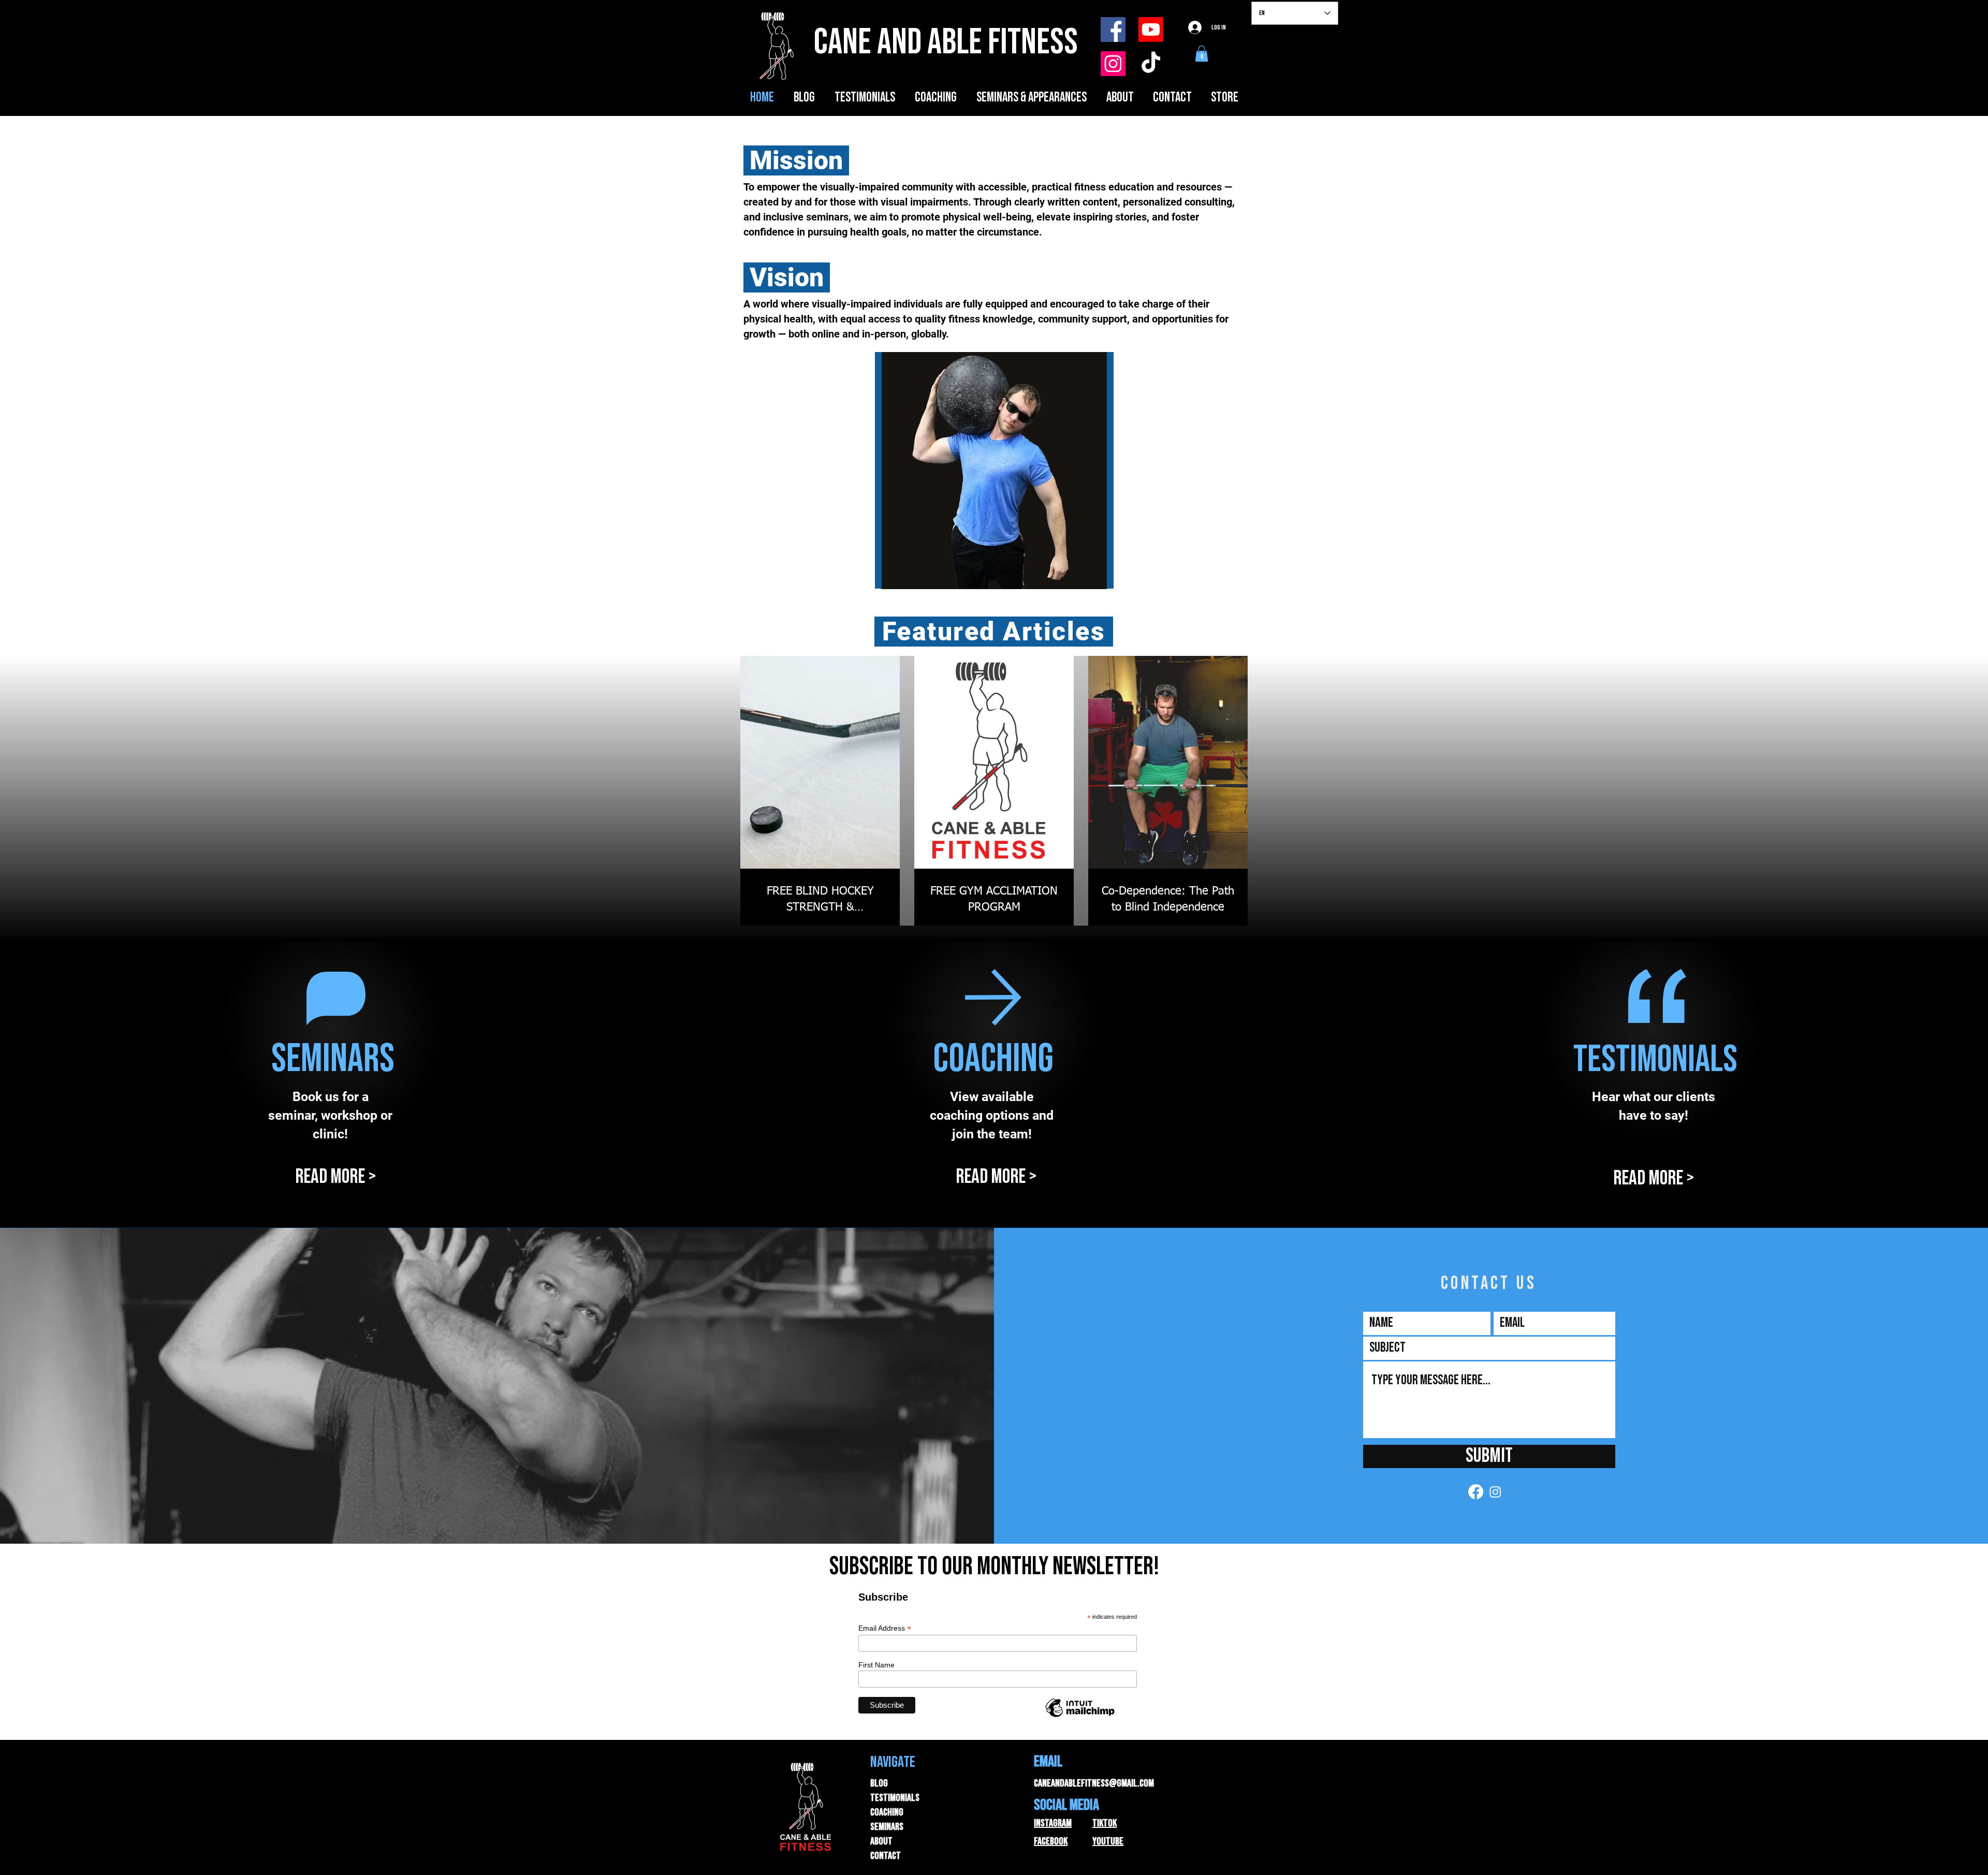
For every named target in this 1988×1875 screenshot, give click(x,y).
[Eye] (994, 471)
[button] (1202, 54)
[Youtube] (1151, 30)
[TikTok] (1151, 64)
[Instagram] (1113, 64)
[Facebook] (1113, 30)
